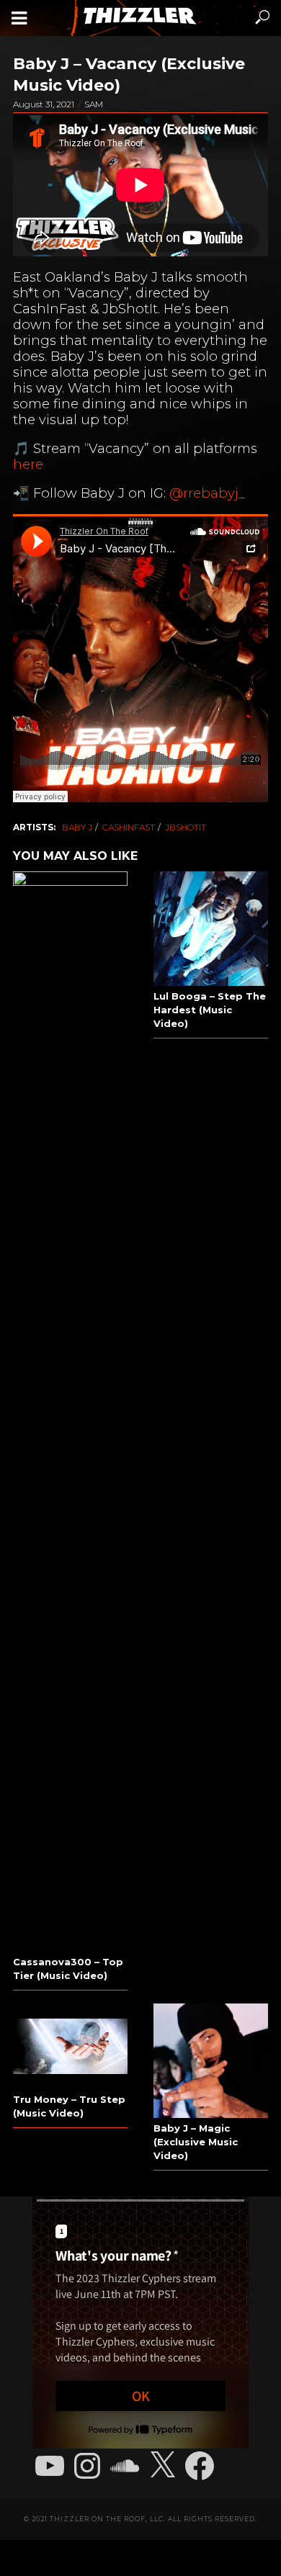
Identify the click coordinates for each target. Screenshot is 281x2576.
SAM (94, 104)
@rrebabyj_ (207, 493)
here (28, 464)
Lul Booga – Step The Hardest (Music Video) (210, 1010)
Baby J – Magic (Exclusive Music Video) (196, 2142)
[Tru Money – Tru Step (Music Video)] (70, 2046)
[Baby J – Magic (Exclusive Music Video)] (211, 2061)
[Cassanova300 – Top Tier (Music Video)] (70, 1412)
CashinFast (129, 827)
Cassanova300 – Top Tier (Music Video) (68, 1969)
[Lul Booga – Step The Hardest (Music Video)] (211, 929)
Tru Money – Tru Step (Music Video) (69, 2106)
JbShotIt (186, 827)
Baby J (77, 827)
